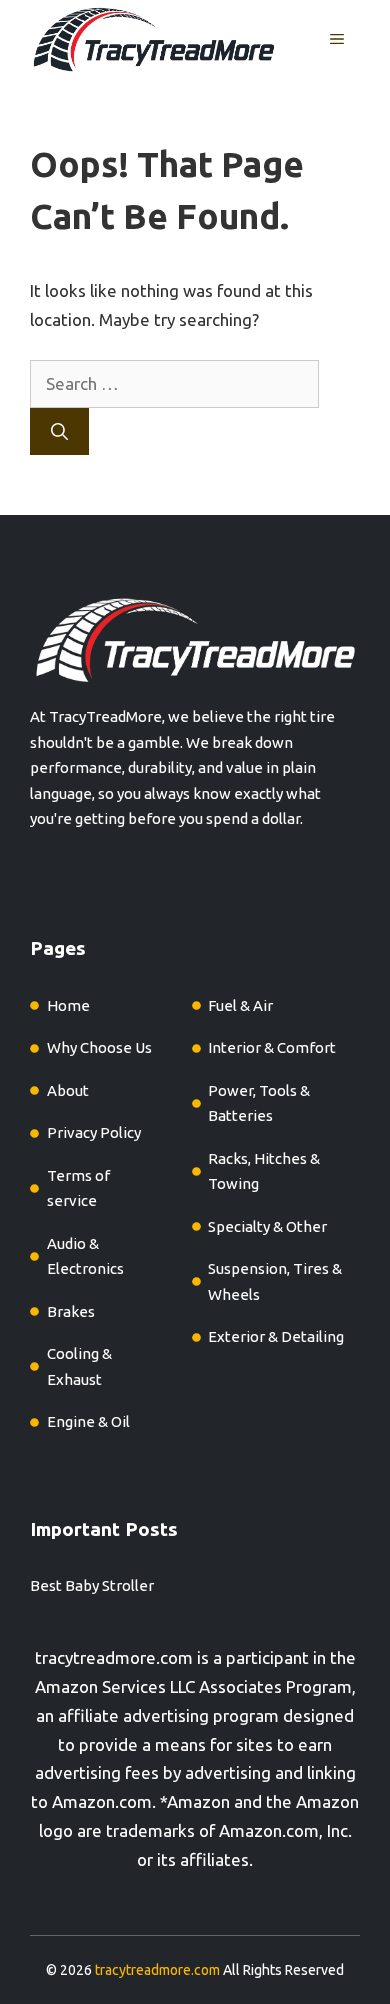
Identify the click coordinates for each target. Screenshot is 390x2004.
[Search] (59, 432)
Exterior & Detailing (276, 1336)
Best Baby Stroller (92, 1585)
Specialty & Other (267, 1226)
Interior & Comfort (272, 1047)
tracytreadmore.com (114, 1657)
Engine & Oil (88, 1421)
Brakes (71, 1311)
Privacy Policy (94, 1132)
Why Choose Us (99, 1047)
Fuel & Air (240, 1005)
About (68, 1090)
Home (68, 1005)
